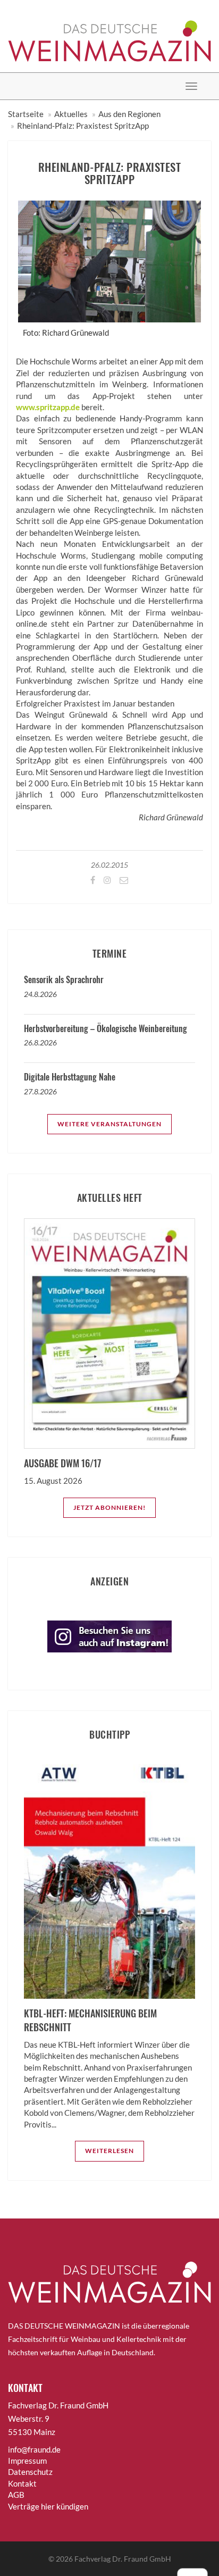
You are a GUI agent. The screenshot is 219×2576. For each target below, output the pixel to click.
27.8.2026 (40, 1091)
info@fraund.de (34, 2449)
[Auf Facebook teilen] (92, 880)
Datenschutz (30, 2472)
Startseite (26, 114)
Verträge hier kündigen (48, 2506)
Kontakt (22, 2483)
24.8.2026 (40, 994)
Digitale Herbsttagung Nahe (70, 1077)
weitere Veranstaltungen (109, 1124)
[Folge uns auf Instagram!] (107, 880)
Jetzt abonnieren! (109, 1507)
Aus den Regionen (129, 114)
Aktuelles (71, 114)
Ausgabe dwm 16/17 (62, 1463)
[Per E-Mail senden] (123, 880)
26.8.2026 (40, 1042)
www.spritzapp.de (48, 407)
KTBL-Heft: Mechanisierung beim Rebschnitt (90, 2020)
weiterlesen (109, 2151)
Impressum (27, 2461)
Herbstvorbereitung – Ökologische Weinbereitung (106, 1028)
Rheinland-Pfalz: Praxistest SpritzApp (83, 126)
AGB (16, 2495)
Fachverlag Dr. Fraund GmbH (123, 2559)
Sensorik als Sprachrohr (64, 979)
